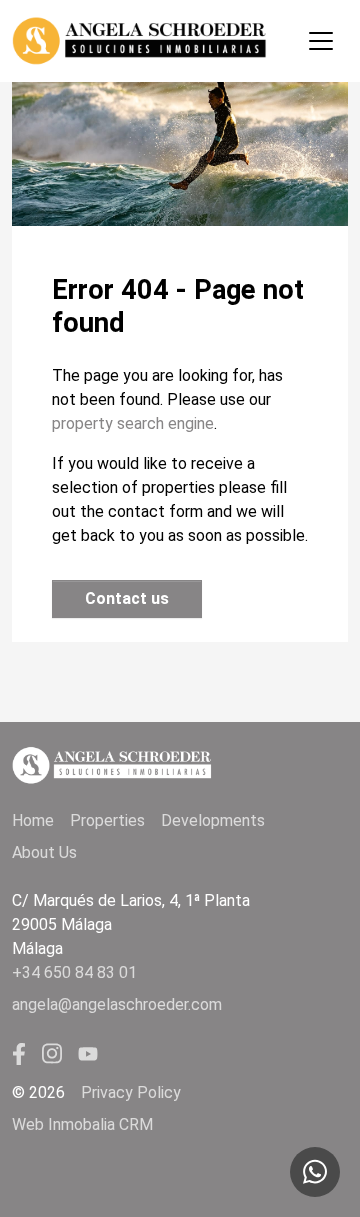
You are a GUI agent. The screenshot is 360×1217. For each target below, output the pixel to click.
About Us (44, 852)
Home (33, 820)
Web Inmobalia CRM (82, 1124)
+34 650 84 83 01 (74, 972)
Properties (107, 820)
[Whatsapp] (315, 1172)
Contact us (127, 598)
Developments (213, 820)
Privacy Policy (131, 1092)
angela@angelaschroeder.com (117, 1004)
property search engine (133, 423)
